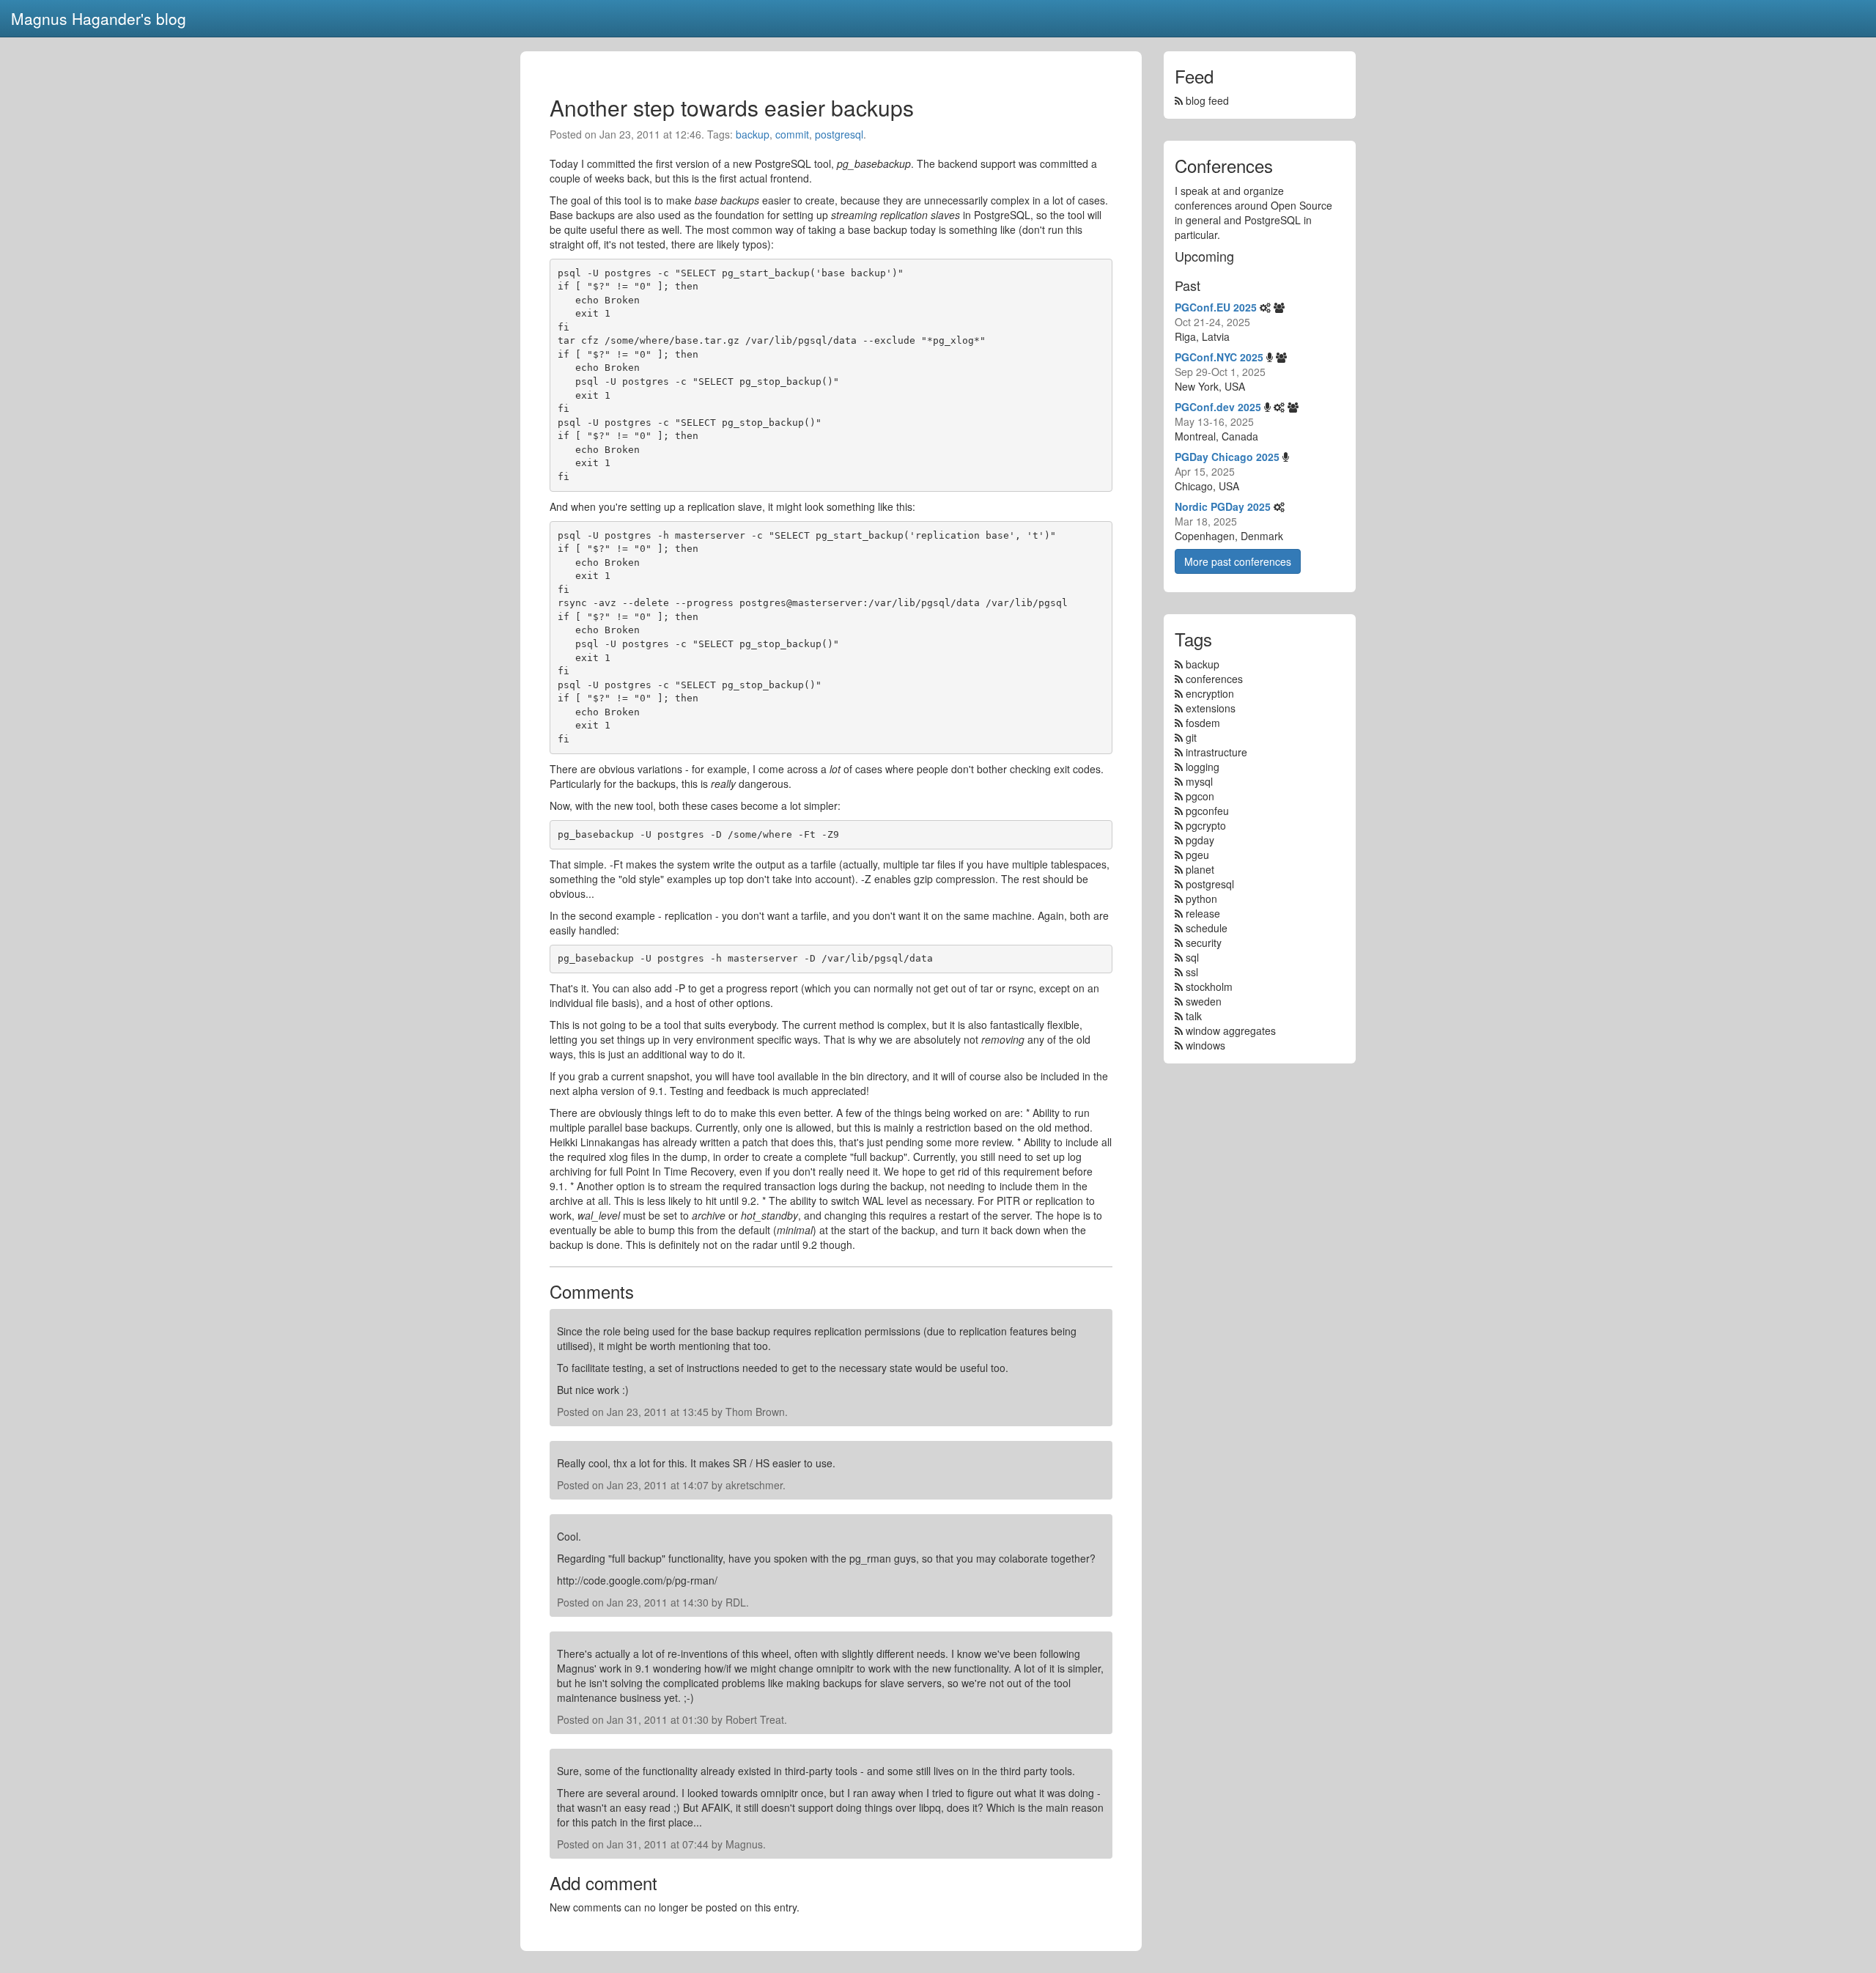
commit (792, 134)
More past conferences (1238, 561)
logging (1203, 767)
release (1203, 913)
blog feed (1206, 100)
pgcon (1200, 796)
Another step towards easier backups (732, 107)
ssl (1192, 972)
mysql (1199, 781)
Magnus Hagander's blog (99, 18)
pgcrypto (1206, 825)
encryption (1210, 693)
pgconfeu (1207, 811)
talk (1194, 1016)
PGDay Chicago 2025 (1227, 457)
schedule (1207, 928)
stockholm (1209, 986)
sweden (1204, 1001)
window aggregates (1231, 1030)
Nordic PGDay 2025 (1223, 506)
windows (1205, 1045)
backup (753, 134)
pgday (1200, 840)
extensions (1211, 708)
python (1201, 899)
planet (1200, 869)
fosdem (1203, 723)
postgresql (839, 134)
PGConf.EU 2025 (1216, 307)
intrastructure (1216, 752)
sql (1192, 957)
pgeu (1197, 855)
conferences (1214, 679)
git (1191, 737)
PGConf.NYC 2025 (1219, 357)
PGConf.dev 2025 (1218, 407)
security (1204, 943)
